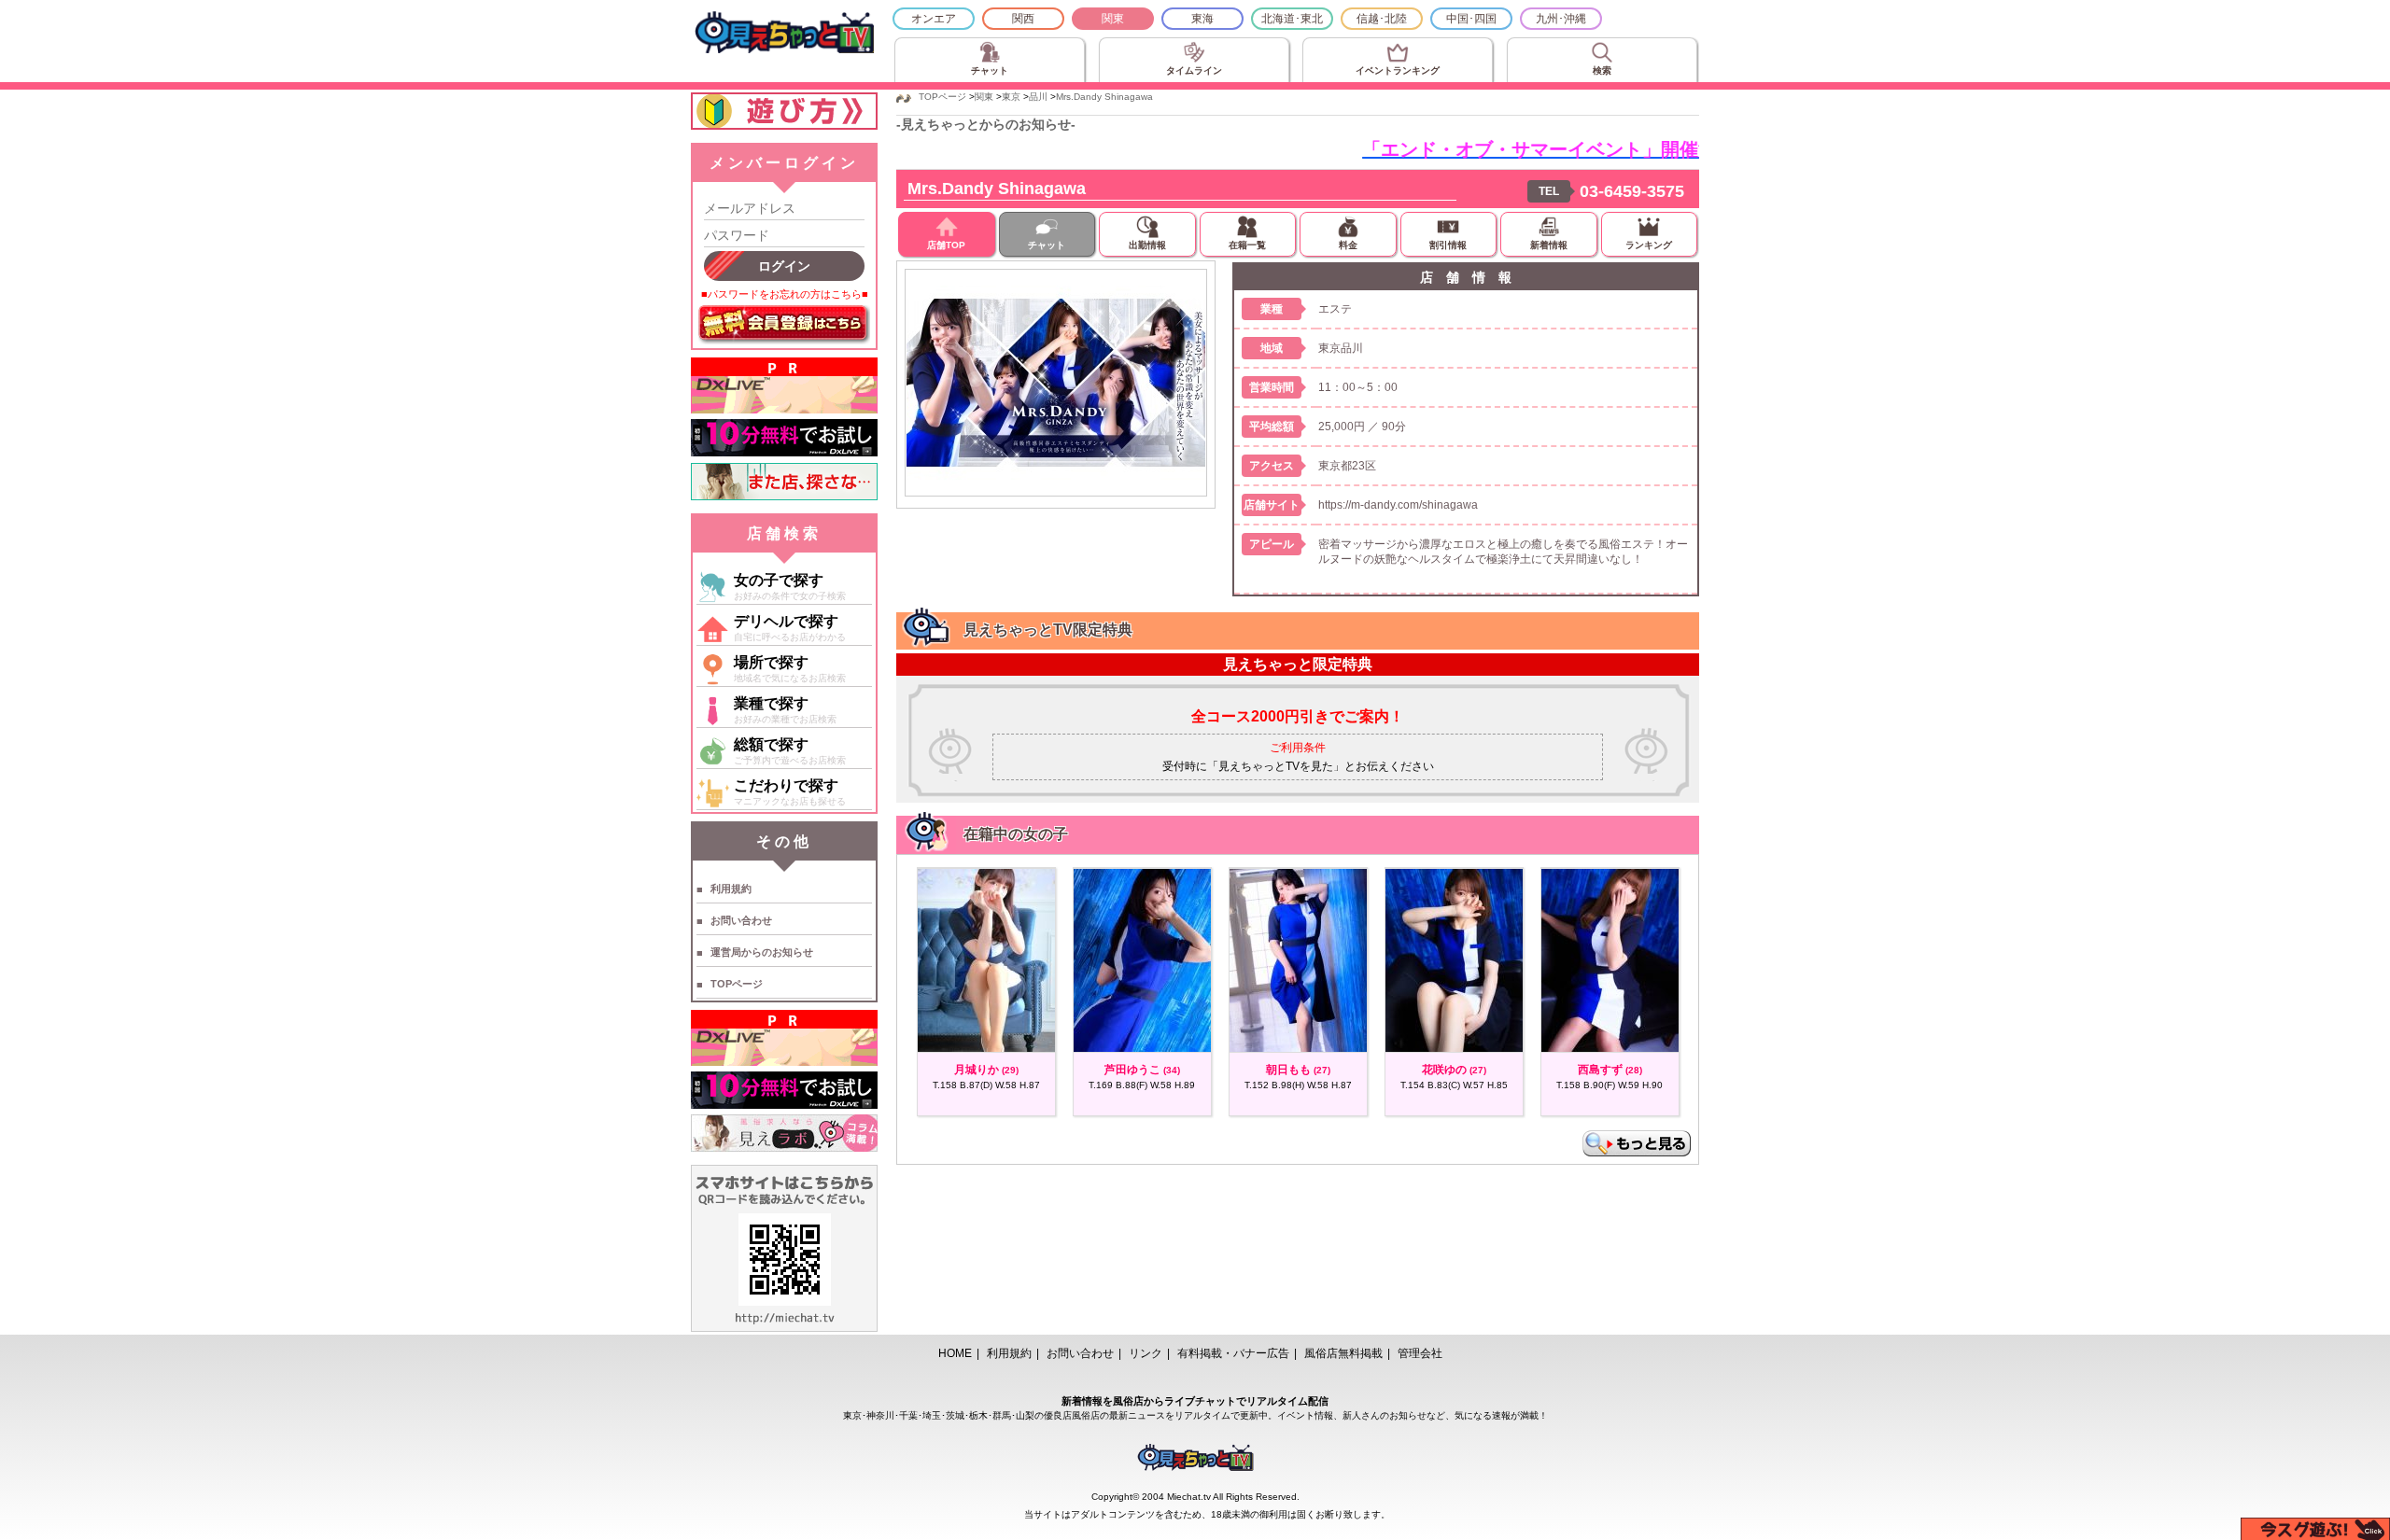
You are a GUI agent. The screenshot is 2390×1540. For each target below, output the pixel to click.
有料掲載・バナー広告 (1233, 1353)
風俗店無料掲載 (1343, 1353)
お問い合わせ (741, 920)
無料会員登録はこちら (784, 325)
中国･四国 (1471, 19)
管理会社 (1420, 1353)
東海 (1202, 19)
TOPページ (737, 984)
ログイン (784, 266)
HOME (955, 1353)
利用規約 (731, 889)
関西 (1023, 19)
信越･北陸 (1382, 19)
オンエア (934, 19)
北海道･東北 (1292, 19)
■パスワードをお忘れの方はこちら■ (785, 294)
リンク (1146, 1353)
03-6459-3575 (1632, 191)
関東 (1113, 19)
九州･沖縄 (1561, 19)
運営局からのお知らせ (762, 952)
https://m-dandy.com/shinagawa (1398, 505)
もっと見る (1637, 1143)
